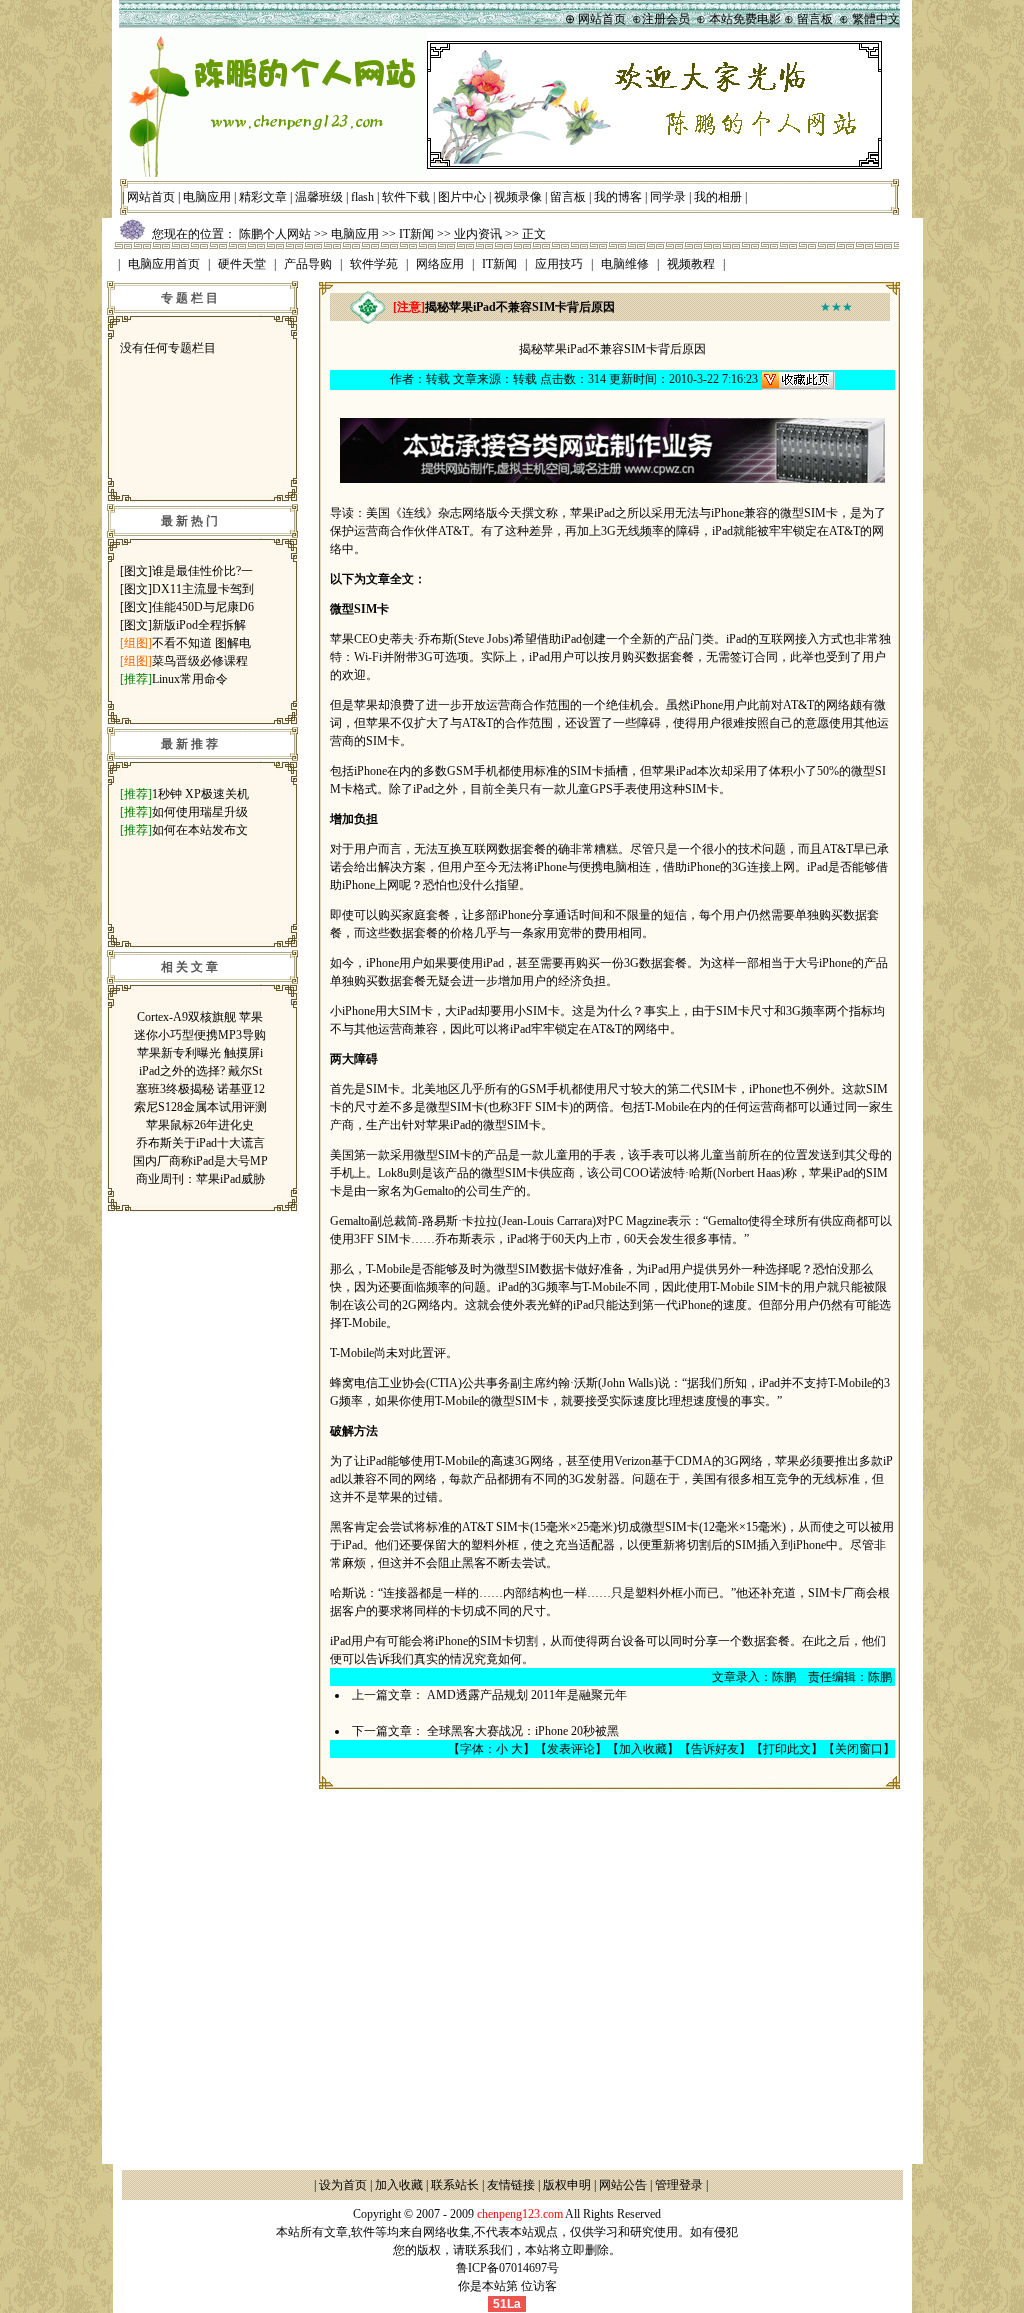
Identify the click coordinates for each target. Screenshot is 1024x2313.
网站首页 (151, 197)
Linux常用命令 (190, 679)
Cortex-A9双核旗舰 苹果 (200, 1017)
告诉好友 (715, 1749)
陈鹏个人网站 (275, 234)
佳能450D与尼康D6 (203, 607)
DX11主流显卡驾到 (203, 589)
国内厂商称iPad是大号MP (200, 1161)
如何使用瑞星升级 (200, 812)
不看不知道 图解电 (201, 643)
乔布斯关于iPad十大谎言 (200, 1143)
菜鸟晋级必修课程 (200, 661)
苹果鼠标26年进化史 (200, 1125)
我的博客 (618, 197)
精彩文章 (263, 197)
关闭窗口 (859, 1749)
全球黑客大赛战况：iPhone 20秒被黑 (523, 1731)
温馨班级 (319, 197)
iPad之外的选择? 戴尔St (200, 1071)
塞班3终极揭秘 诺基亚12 (200, 1089)
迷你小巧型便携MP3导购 (200, 1035)
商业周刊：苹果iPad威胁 (200, 1179)
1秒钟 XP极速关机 (200, 794)
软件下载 (406, 197)
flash (362, 197)
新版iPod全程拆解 (199, 625)
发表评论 (571, 1749)
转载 (438, 379)
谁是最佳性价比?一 (202, 571)
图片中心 (462, 197)
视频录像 (518, 197)
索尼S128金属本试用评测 (200, 1107)
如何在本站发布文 (200, 830)
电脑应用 (207, 197)
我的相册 (718, 197)
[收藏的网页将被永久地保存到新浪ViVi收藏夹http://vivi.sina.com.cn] (798, 379)
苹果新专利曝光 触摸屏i (200, 1053)
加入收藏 (643, 1749)
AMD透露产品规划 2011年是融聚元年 (527, 1695)
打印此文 (787, 1749)
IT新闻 (416, 234)
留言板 (568, 197)
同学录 (668, 197)
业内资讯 (478, 234)
